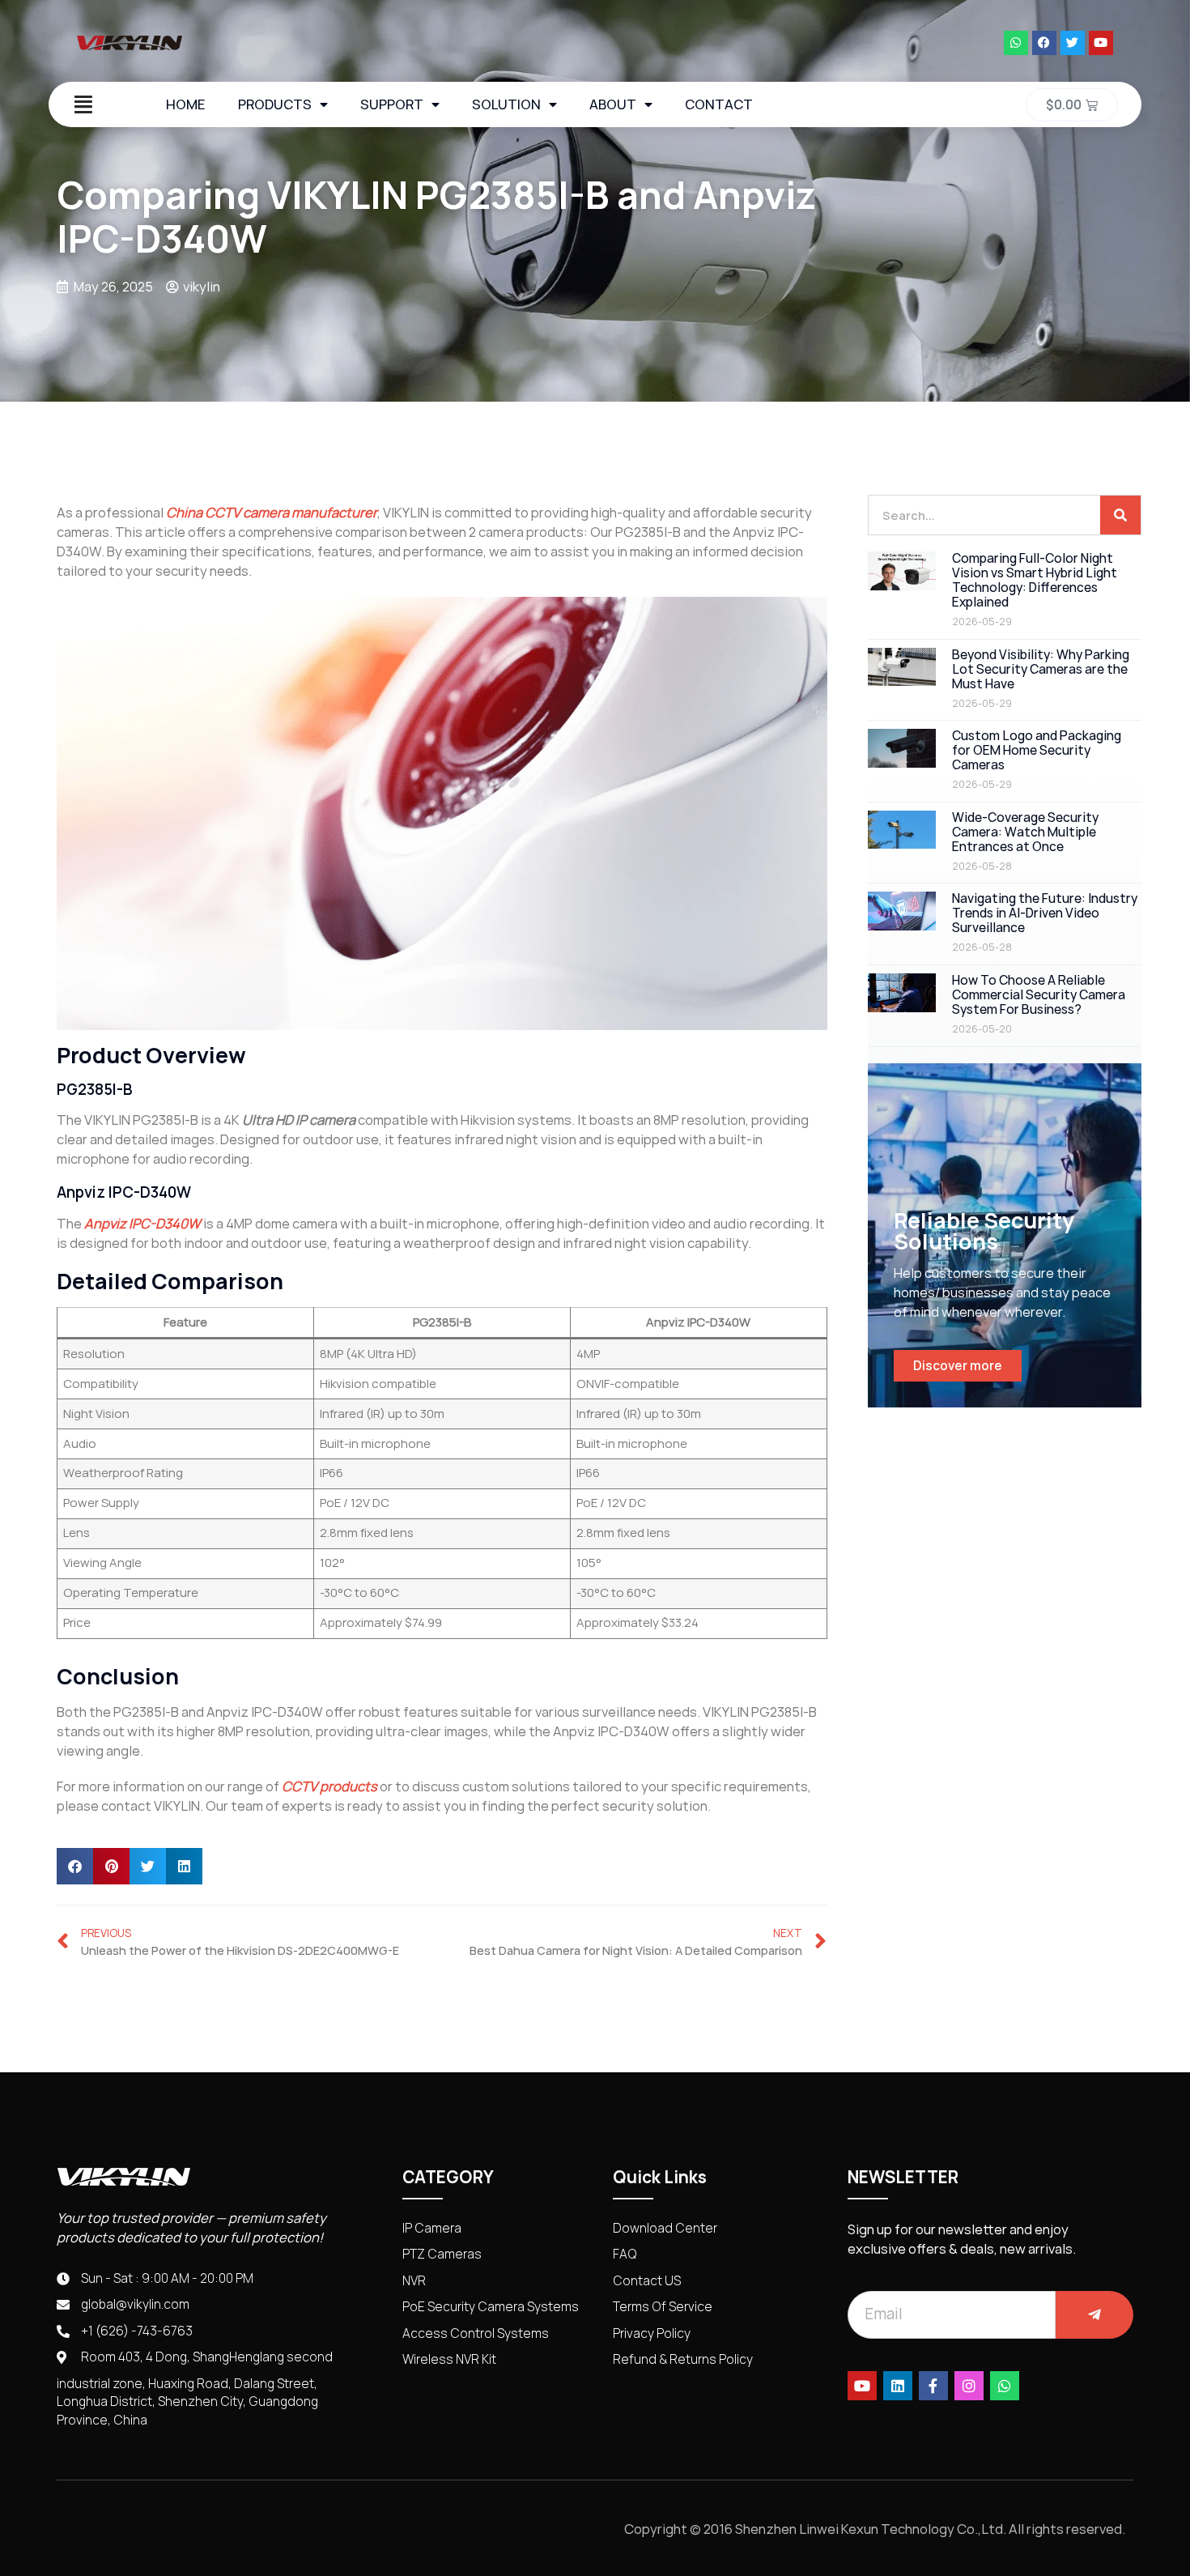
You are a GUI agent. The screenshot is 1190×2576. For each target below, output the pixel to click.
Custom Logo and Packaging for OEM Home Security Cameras (1037, 750)
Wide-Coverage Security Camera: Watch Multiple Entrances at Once (1025, 832)
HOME (186, 104)
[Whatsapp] (1016, 43)
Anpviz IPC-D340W (142, 1224)
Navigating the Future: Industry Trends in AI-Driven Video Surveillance (1045, 913)
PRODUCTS (275, 104)
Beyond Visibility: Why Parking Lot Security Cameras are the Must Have (1041, 669)
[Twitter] (1073, 43)
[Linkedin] (898, 2386)
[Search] (1120, 515)
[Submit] (1094, 2315)
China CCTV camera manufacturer (272, 513)
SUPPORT (392, 104)
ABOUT (613, 104)
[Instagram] (969, 2386)
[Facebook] (1044, 43)
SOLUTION (506, 104)
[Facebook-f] (933, 2386)
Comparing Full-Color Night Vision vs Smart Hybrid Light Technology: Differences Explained (1035, 580)
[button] (75, 1866)
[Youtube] (1101, 43)
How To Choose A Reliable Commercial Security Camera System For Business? (1039, 995)
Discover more (958, 1366)
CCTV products (329, 1786)
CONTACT (719, 104)
